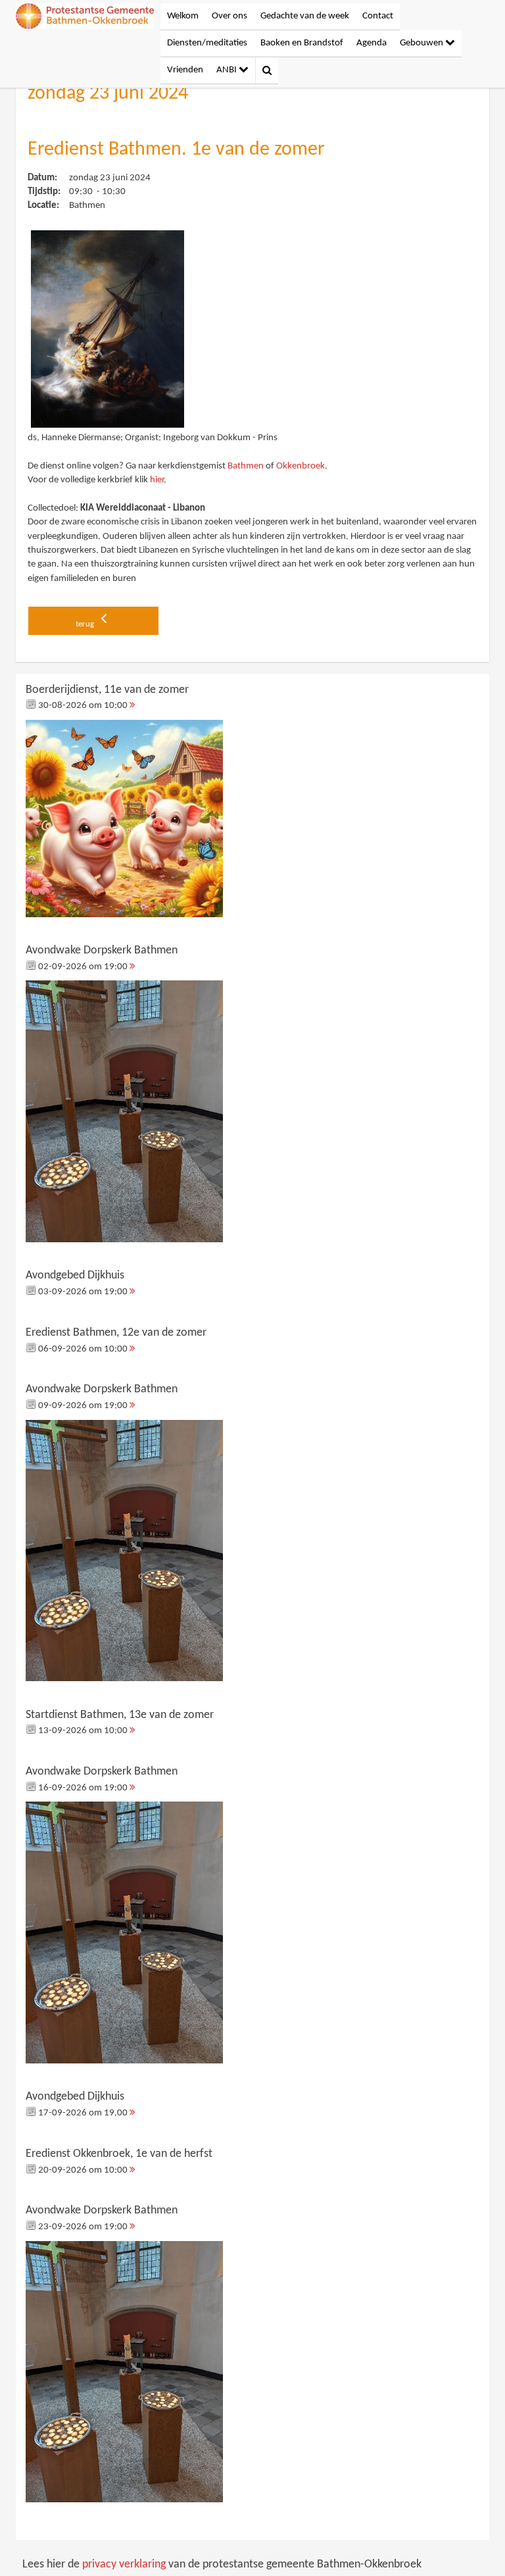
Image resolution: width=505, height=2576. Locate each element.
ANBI (228, 70)
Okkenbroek (301, 466)
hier (157, 480)
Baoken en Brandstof (302, 43)
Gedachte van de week (305, 16)
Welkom (183, 16)
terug (86, 624)
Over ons (229, 16)
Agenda (372, 43)
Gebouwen (422, 43)
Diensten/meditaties (207, 43)
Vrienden (185, 70)
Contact (378, 16)
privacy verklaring (124, 2564)
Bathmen (246, 466)
